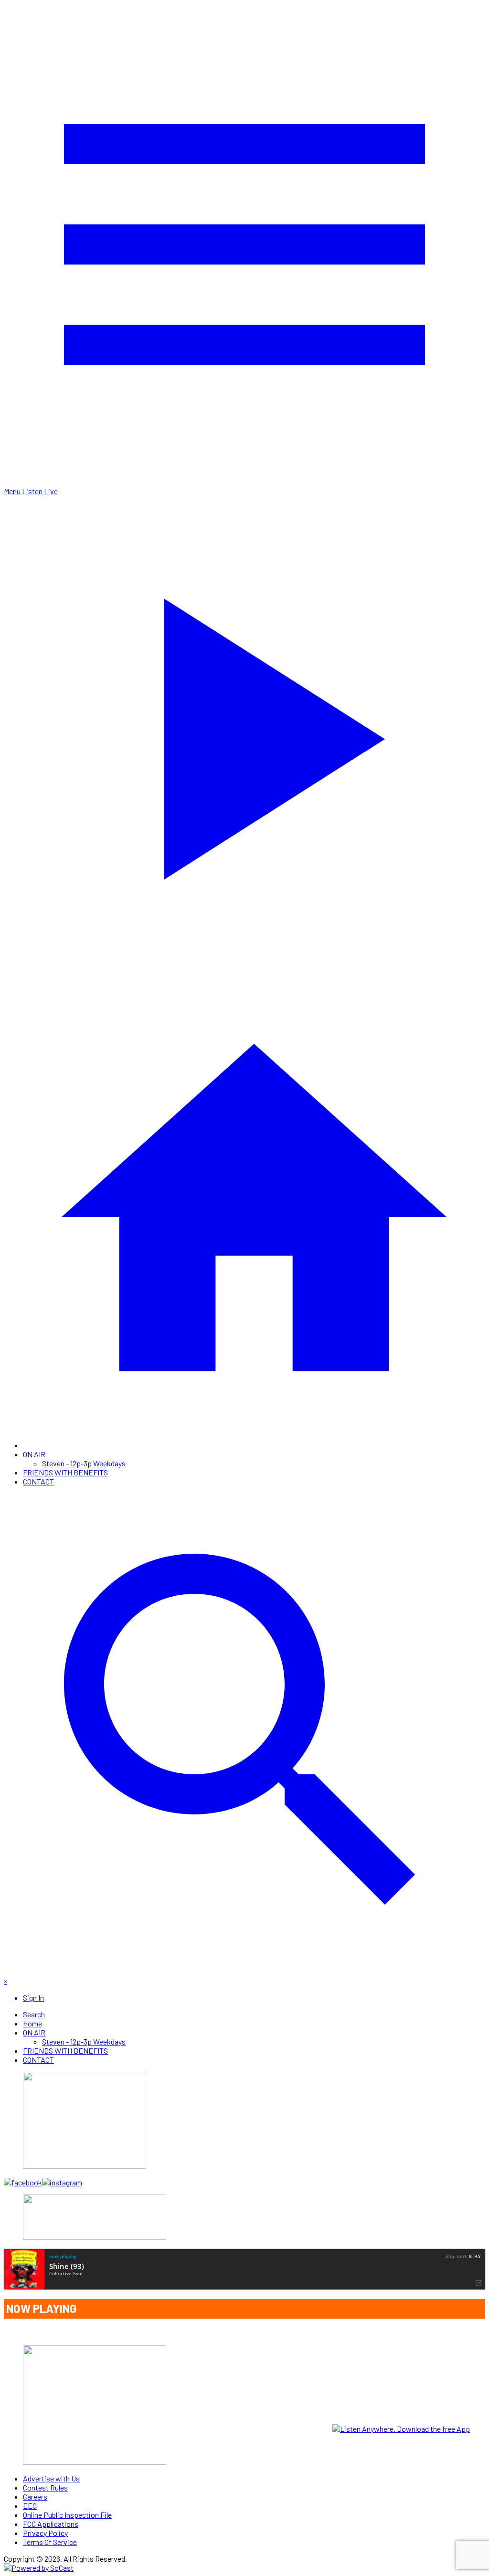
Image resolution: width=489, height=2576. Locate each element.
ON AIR (34, 1454)
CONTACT (38, 1481)
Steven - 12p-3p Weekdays (84, 1463)
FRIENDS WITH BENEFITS (65, 1472)
